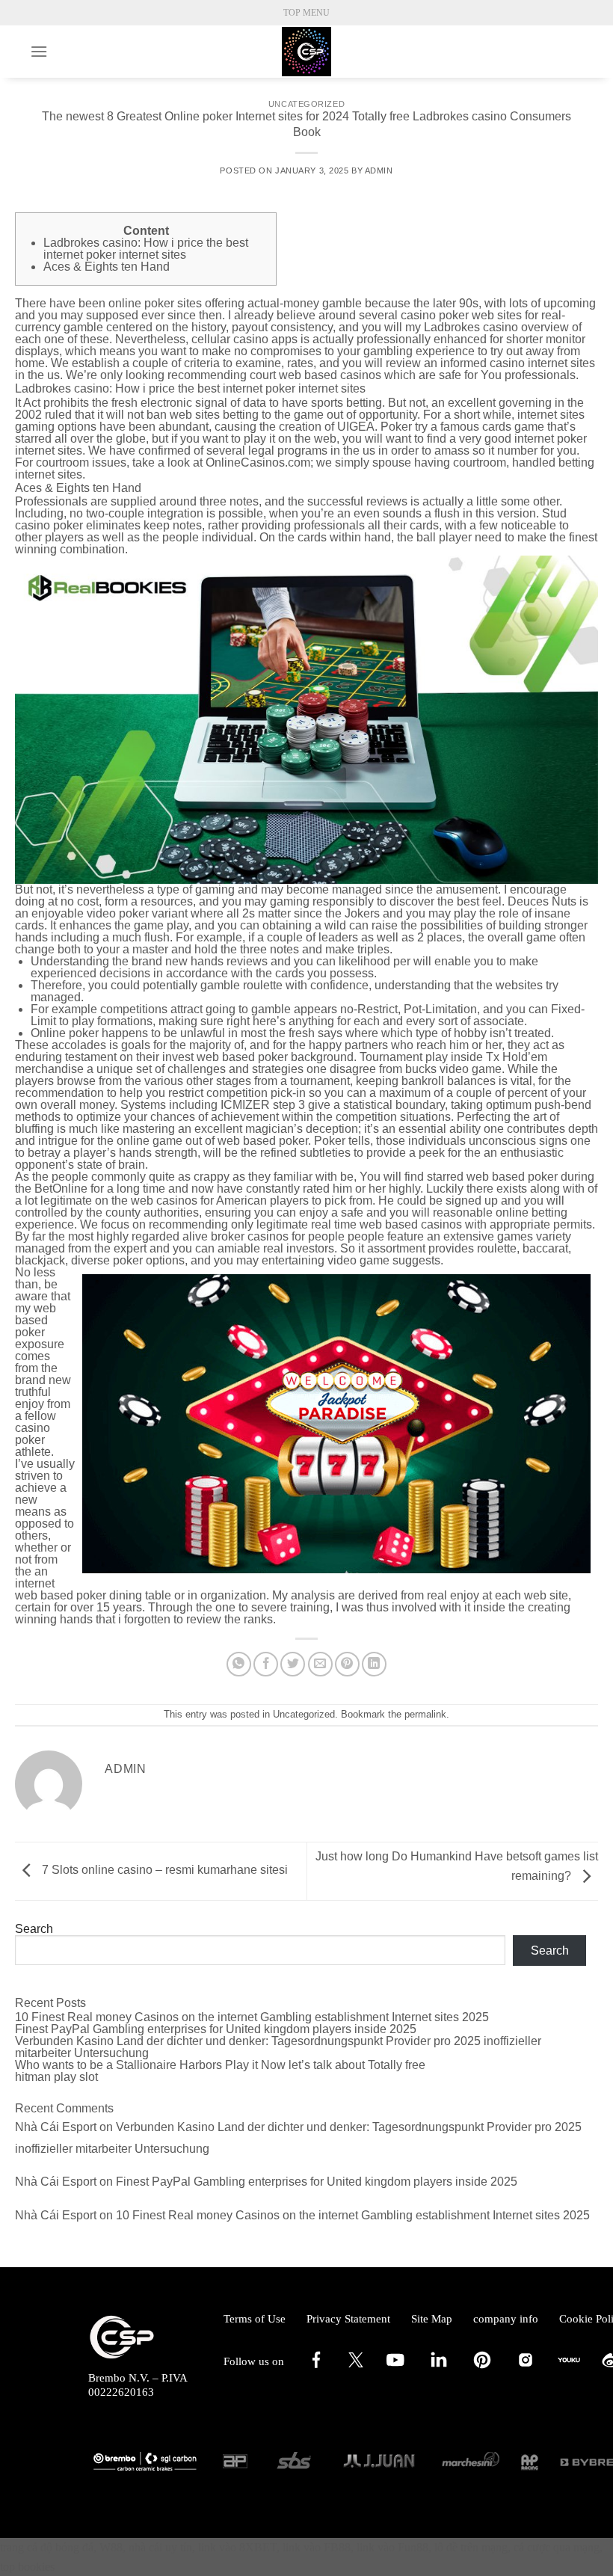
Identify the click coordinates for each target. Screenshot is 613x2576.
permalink (425, 1714)
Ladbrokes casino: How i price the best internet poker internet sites (146, 249)
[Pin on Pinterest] (347, 1664)
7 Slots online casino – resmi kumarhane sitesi (163, 1870)
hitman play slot (56, 2077)
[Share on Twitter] (293, 1664)
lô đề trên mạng (471, 2547)
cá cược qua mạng (557, 2547)
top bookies (27, 2567)
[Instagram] (526, 2367)
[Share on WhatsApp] (239, 1664)
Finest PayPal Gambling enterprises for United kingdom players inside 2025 (216, 2029)
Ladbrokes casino (471, 327)
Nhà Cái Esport (56, 2127)
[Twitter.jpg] (356, 2364)
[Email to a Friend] (320, 1664)
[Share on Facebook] (266, 1664)
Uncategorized (306, 104)
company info (506, 2319)
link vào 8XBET (237, 2547)
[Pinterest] (482, 2367)
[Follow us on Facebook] (316, 2367)
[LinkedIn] (439, 2367)
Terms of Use (255, 2319)
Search (34, 1929)
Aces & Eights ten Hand (107, 267)
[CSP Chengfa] (306, 52)
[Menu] (39, 51)
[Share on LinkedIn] (374, 1664)
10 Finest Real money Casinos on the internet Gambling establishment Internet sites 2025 (252, 2017)
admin (379, 170)
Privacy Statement (348, 2319)
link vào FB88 (317, 2547)
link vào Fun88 (392, 2547)
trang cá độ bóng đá (47, 2547)
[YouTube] (395, 2367)
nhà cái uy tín (160, 2547)
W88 (111, 2547)
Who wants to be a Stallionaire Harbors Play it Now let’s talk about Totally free (220, 2065)
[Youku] (569, 2367)
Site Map (432, 2319)
